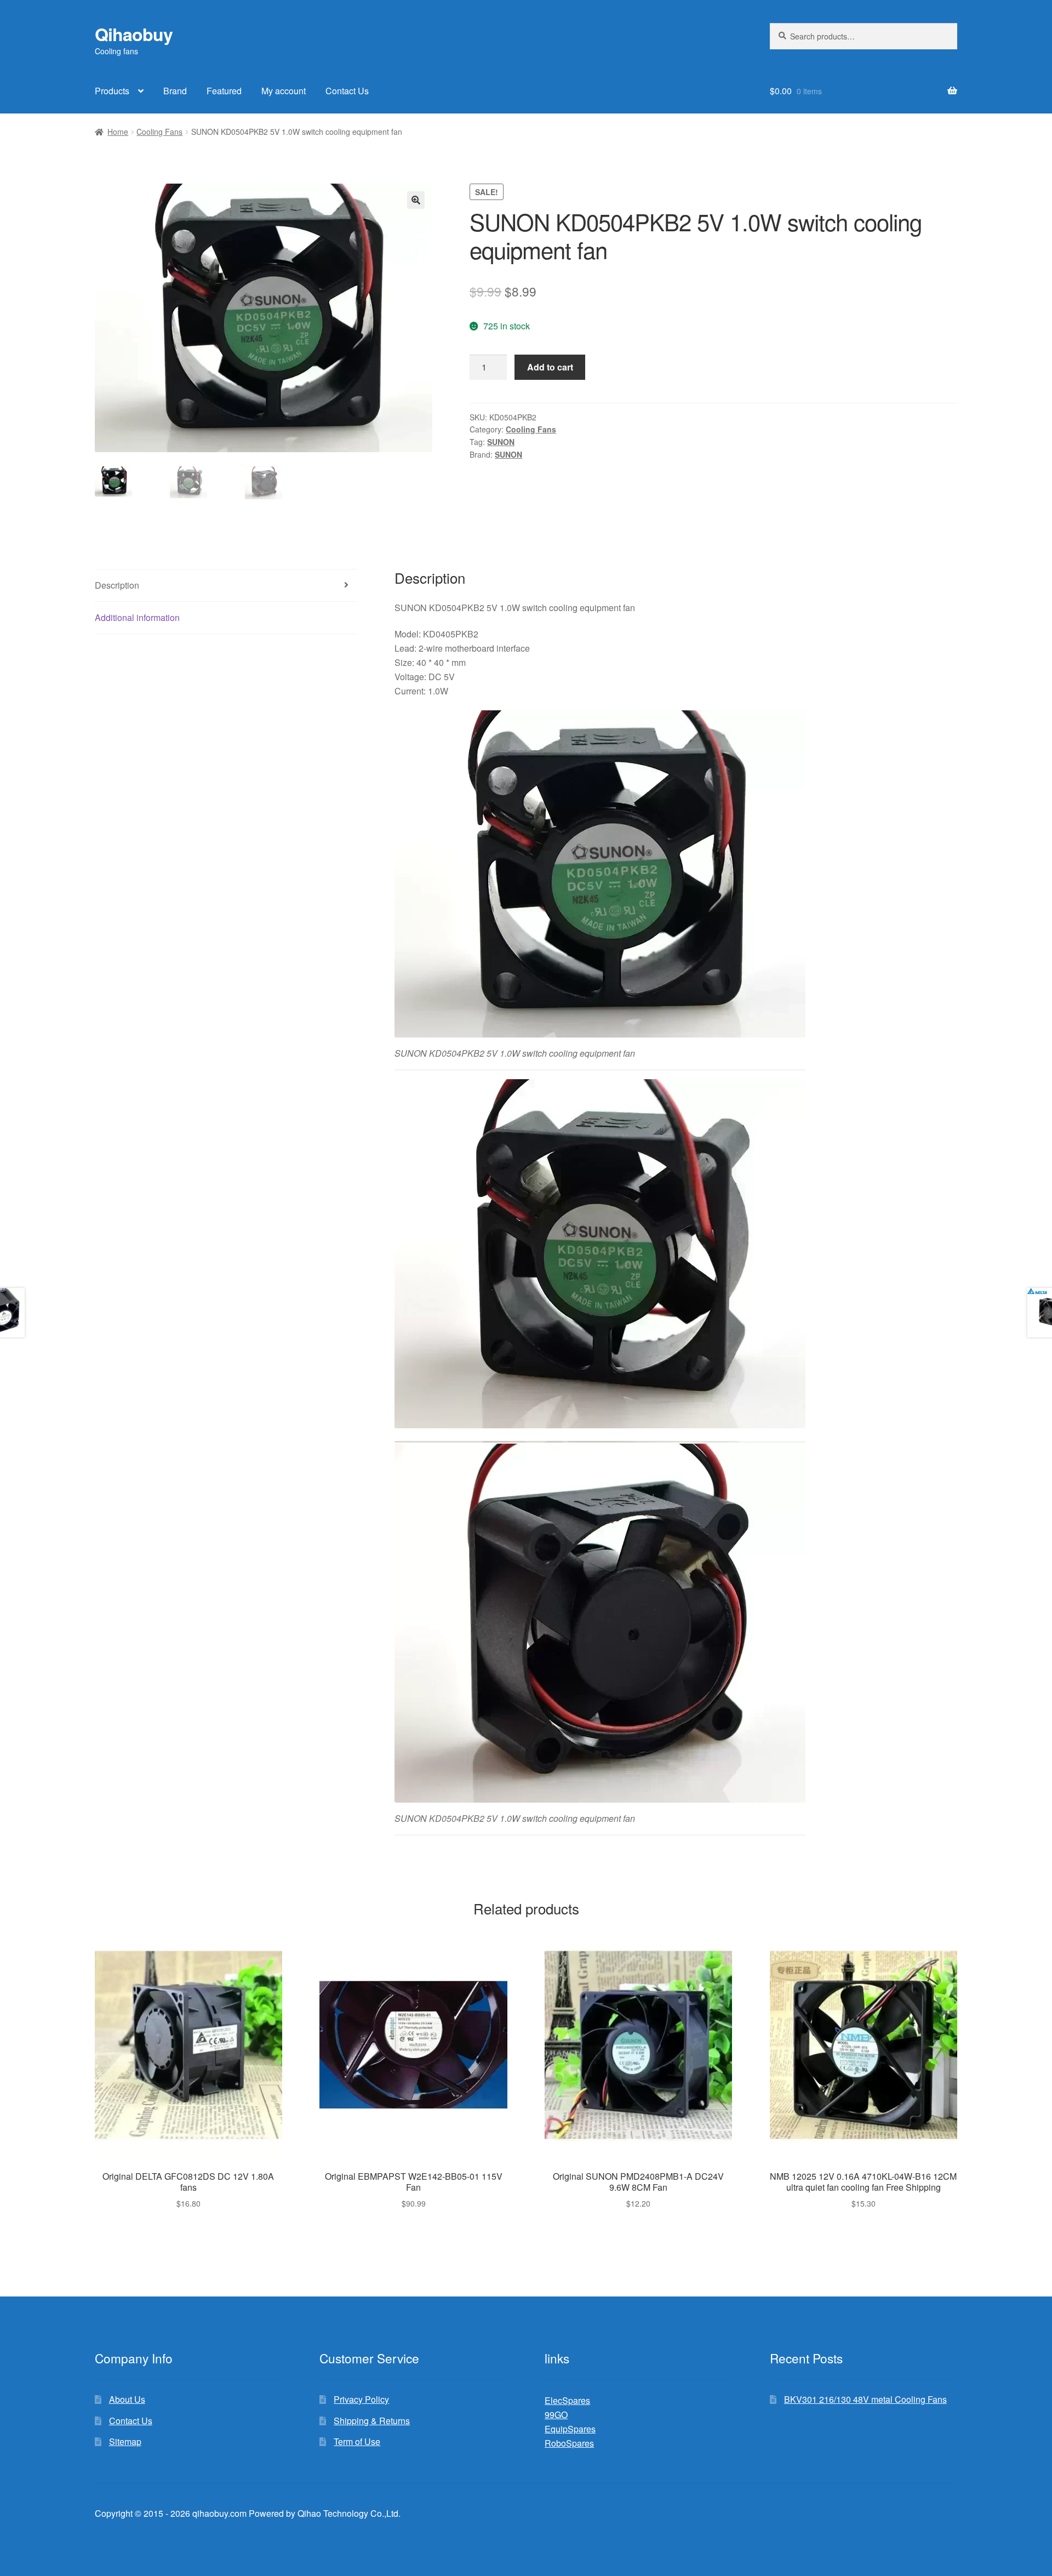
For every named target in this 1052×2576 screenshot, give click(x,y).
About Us (127, 2399)
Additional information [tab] (137, 617)
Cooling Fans (159, 132)
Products (112, 91)
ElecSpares (567, 2400)
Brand (175, 91)
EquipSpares (570, 2429)
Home (118, 132)
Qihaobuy (134, 34)
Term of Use (357, 2441)
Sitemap (125, 2441)
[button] (416, 200)
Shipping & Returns (372, 2421)
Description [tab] (117, 585)
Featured (224, 91)
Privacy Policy (361, 2399)
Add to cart (550, 367)
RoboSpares (569, 2443)
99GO (556, 2415)
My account (284, 91)
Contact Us (347, 91)
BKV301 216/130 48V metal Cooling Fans (865, 2399)
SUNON (501, 442)
